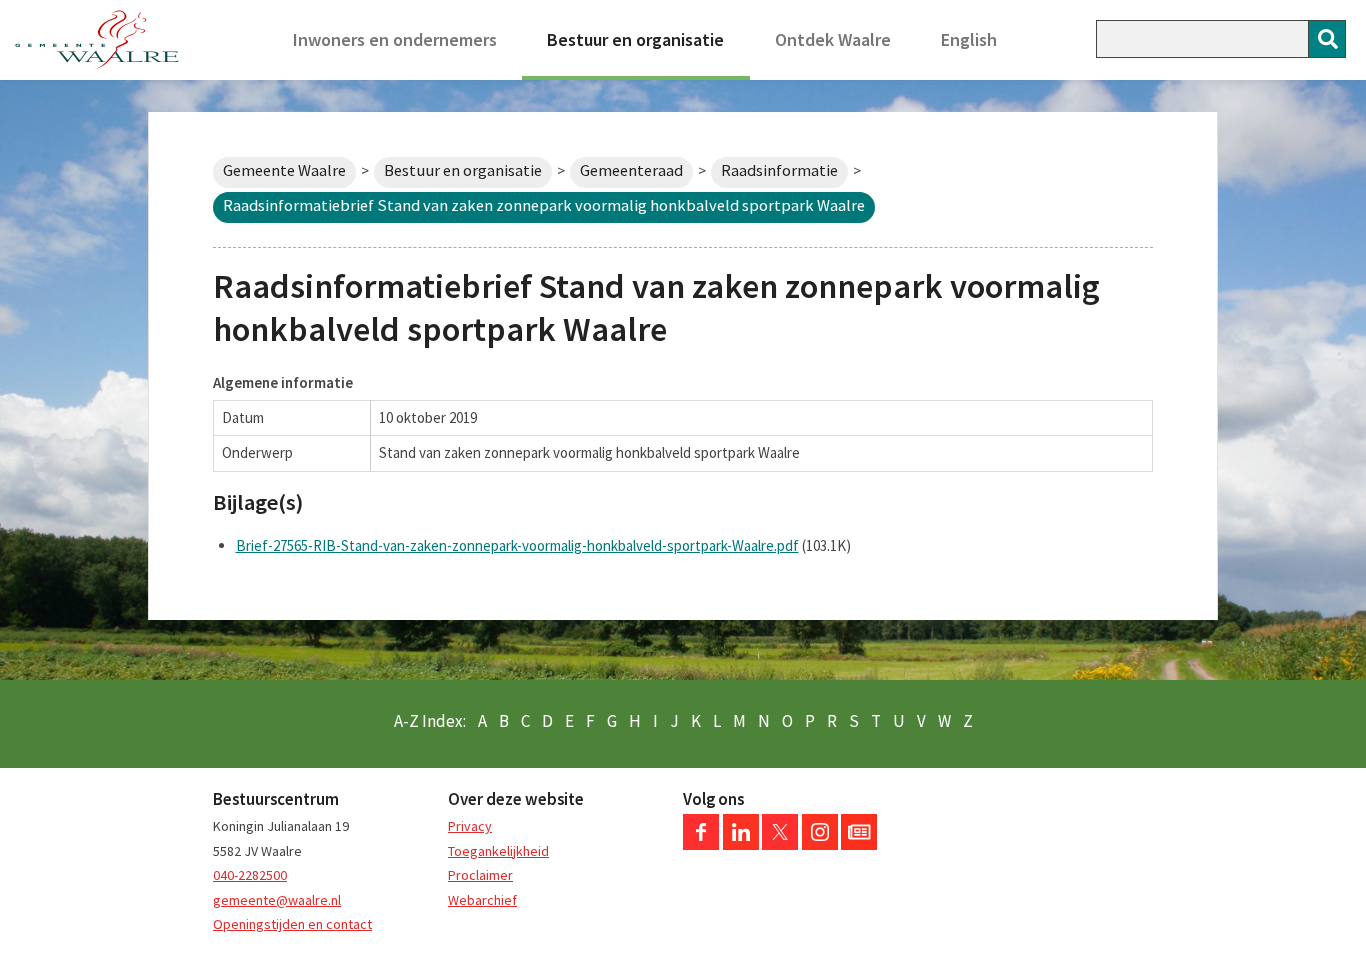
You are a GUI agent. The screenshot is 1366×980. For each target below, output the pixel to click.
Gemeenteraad (631, 170)
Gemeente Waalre (284, 170)
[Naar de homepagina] (97, 40)
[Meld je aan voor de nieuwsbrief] (859, 845)
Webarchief (482, 900)
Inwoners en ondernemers (395, 39)
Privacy (470, 826)
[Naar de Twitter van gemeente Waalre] (780, 845)
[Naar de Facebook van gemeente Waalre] (701, 845)
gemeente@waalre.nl (277, 900)
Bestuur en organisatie (635, 39)
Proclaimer (480, 875)
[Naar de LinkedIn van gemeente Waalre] (741, 845)
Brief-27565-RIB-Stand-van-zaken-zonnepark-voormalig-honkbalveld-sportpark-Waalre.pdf (517, 545)
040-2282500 (250, 875)
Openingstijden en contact (292, 924)
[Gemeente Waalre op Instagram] (820, 845)
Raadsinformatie (779, 170)
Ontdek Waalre (833, 39)
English (969, 39)
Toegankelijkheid (498, 851)
